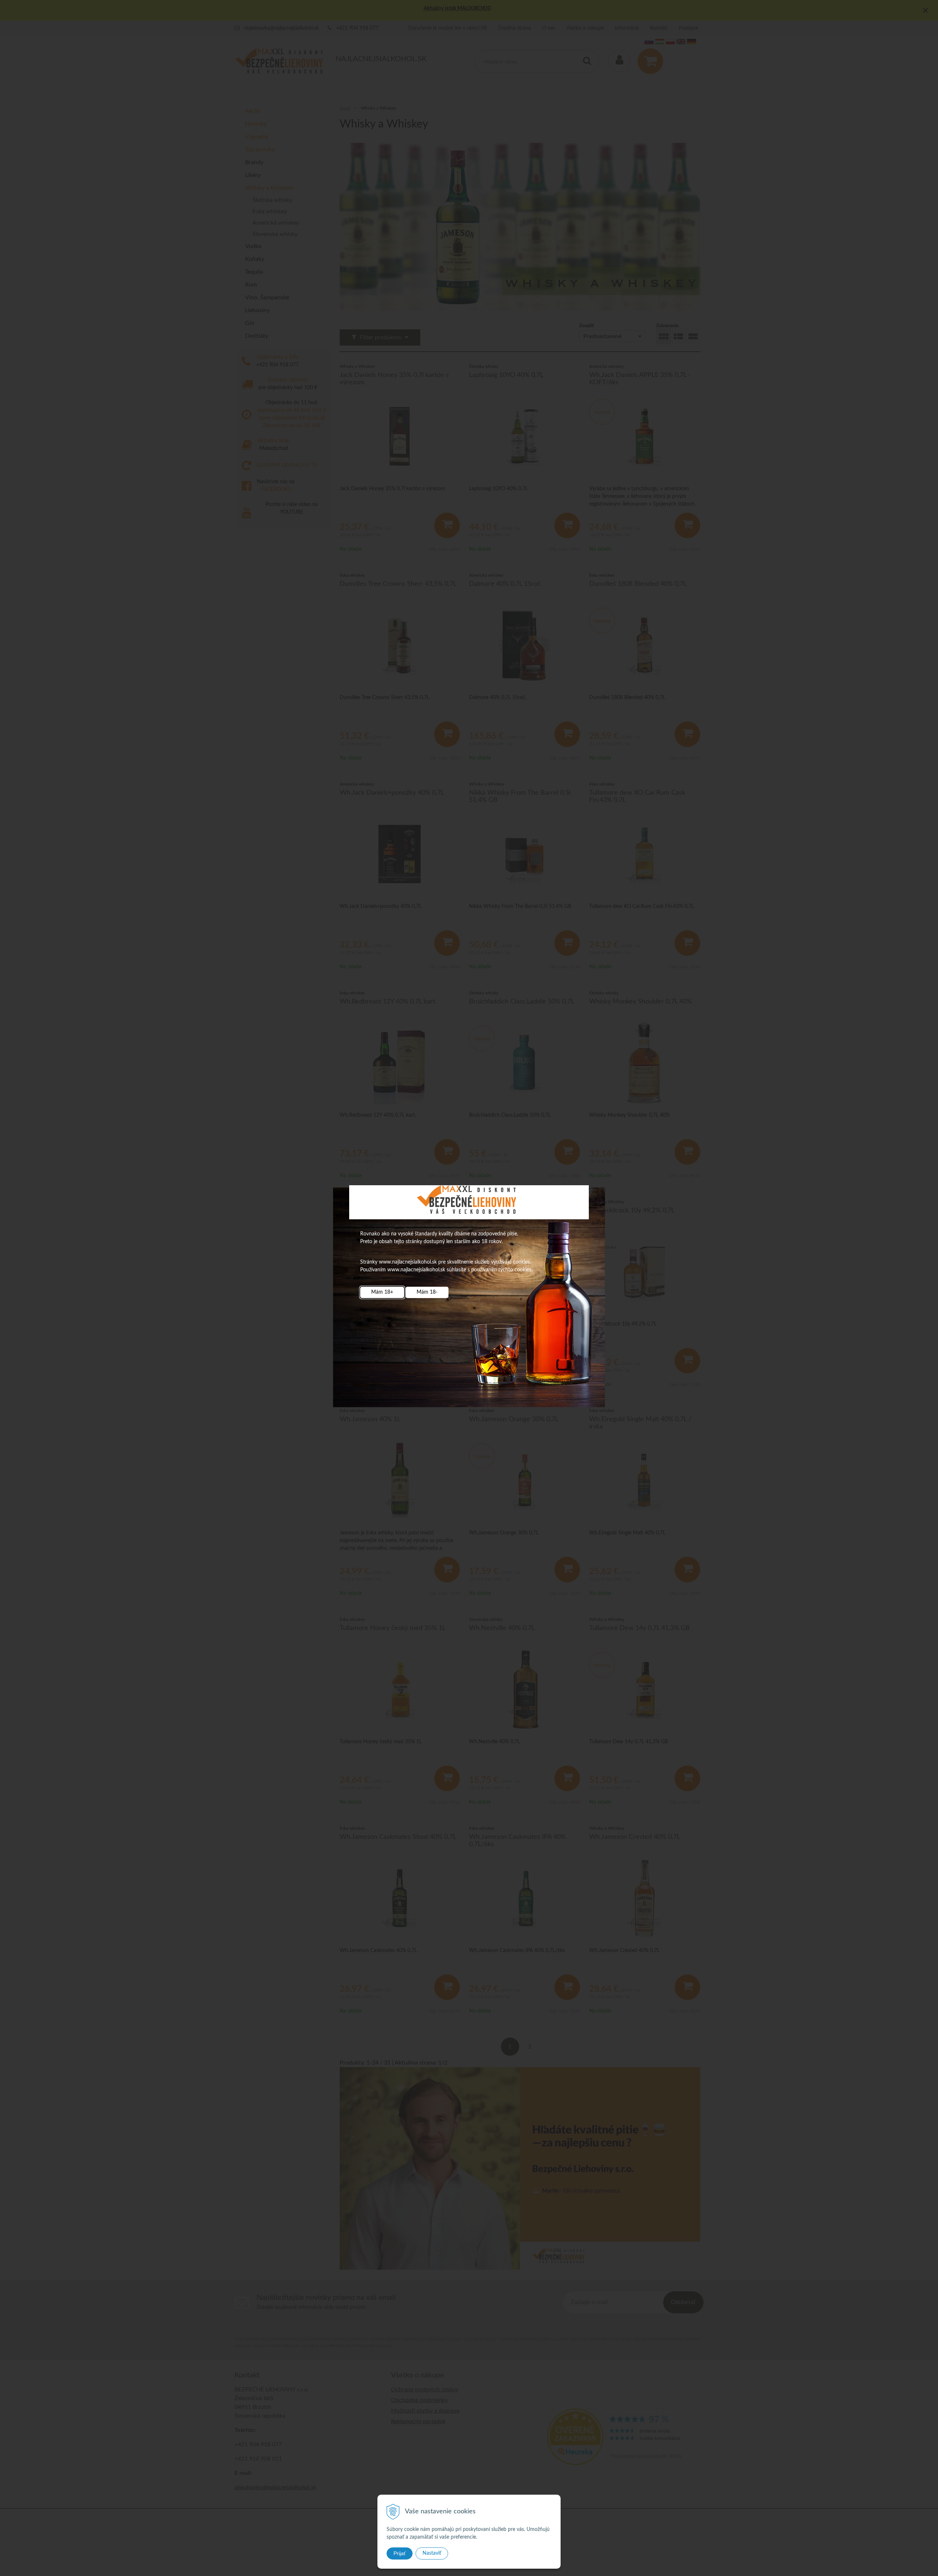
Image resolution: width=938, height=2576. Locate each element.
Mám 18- (427, 1292)
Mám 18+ (382, 1292)
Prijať (400, 2553)
